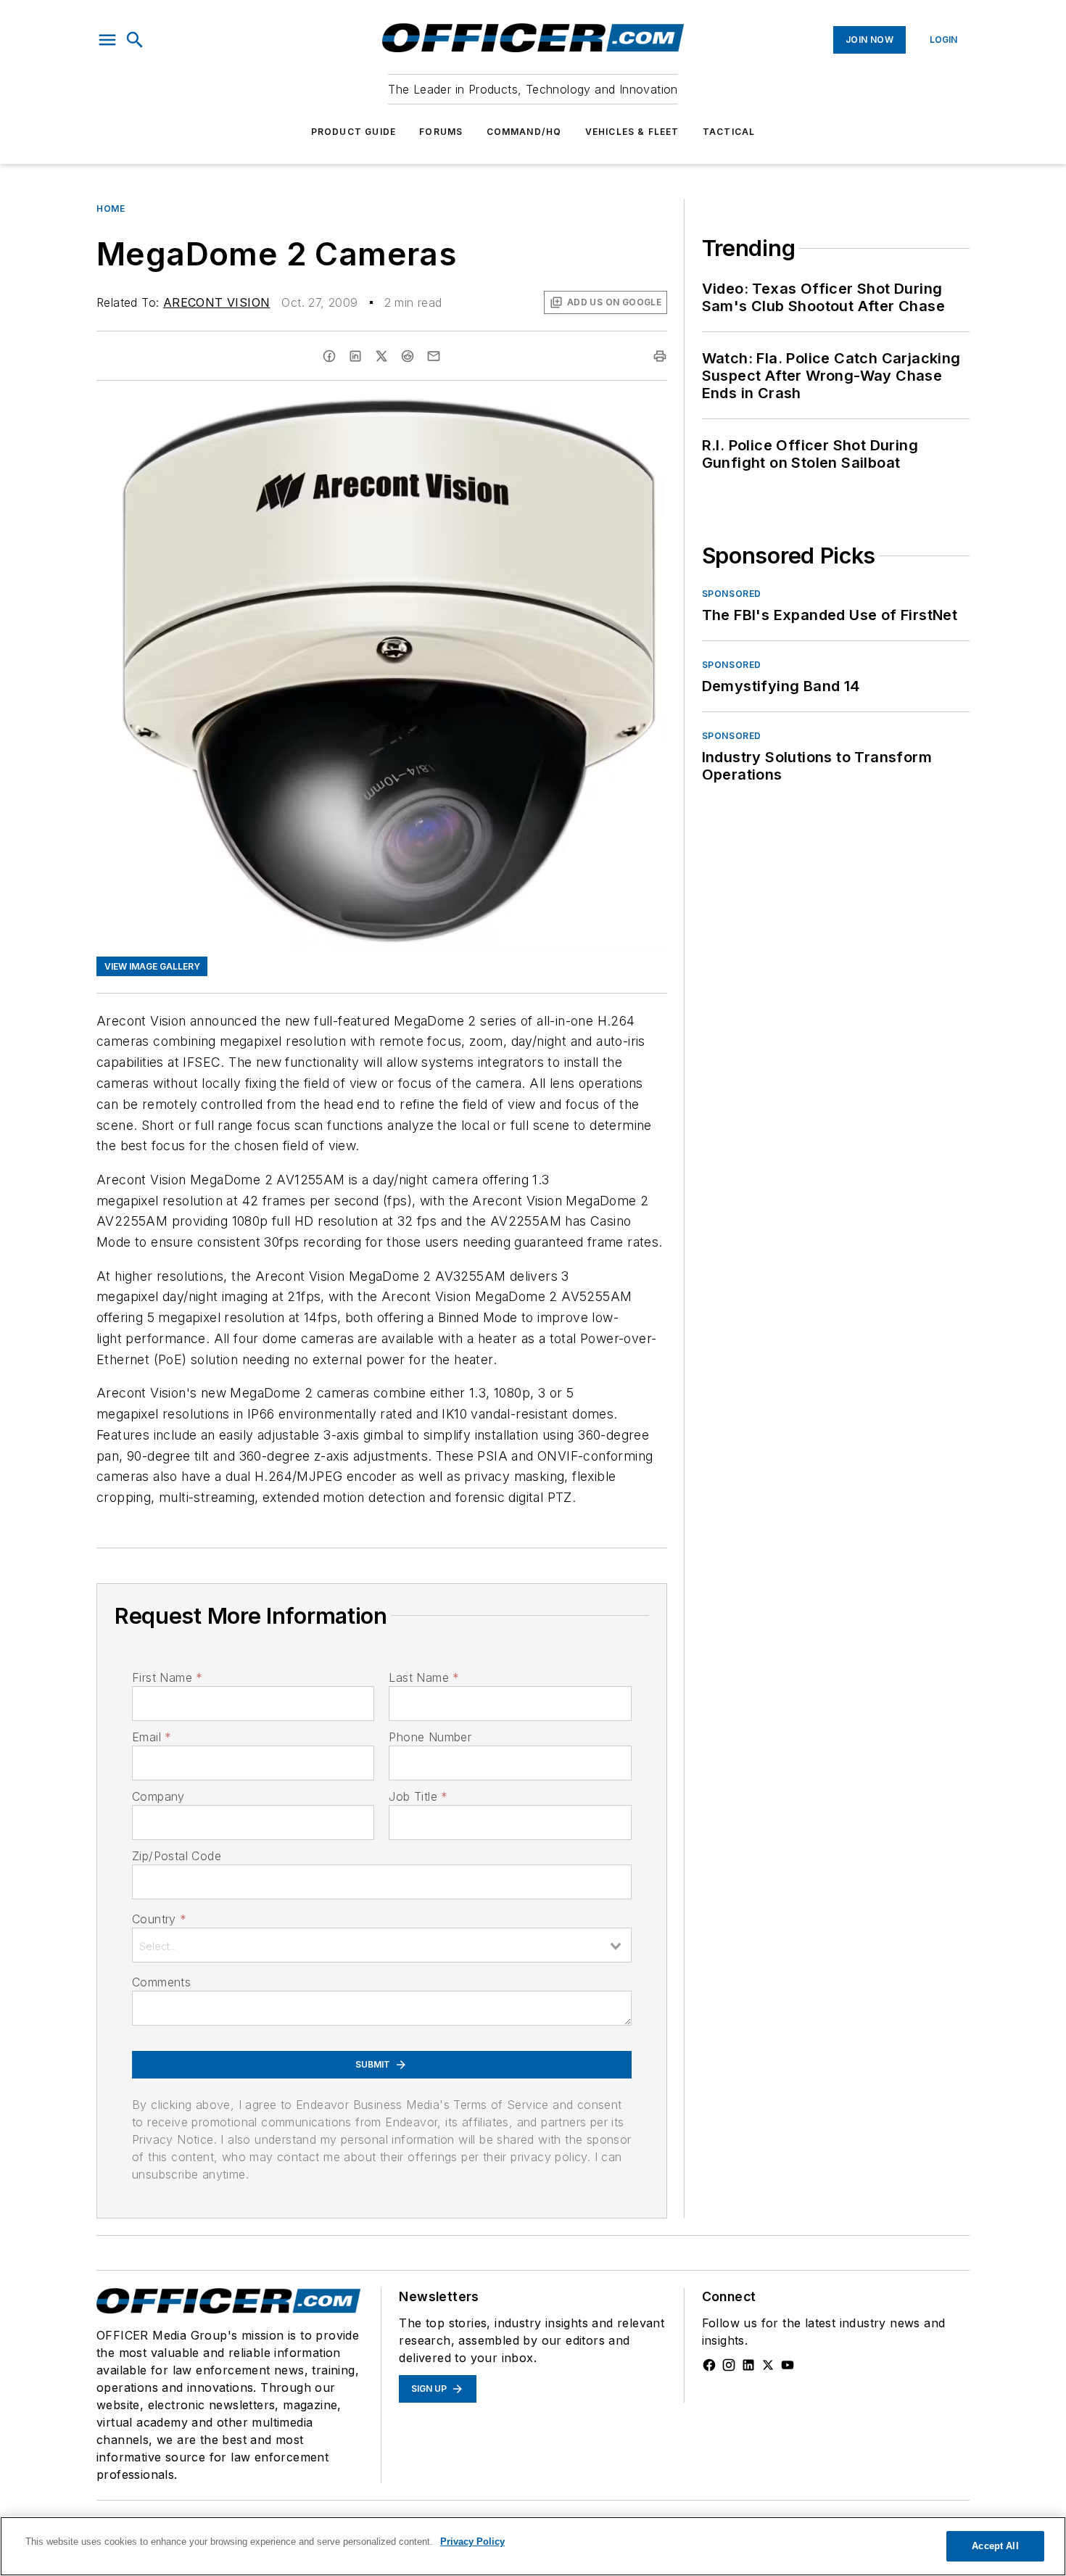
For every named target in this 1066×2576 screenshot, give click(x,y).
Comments (161, 1982)
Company (158, 1796)
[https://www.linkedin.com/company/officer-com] (748, 2365)
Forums (441, 132)
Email (152, 1737)
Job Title (418, 1796)
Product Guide (354, 132)
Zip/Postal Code (177, 1856)
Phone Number (430, 1737)
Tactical (729, 132)
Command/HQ (524, 132)
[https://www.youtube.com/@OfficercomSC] (788, 2365)
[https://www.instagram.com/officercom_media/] (729, 2365)
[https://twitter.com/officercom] (768, 2365)
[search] (135, 40)
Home (111, 209)
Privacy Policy (472, 2542)
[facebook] (329, 356)
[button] (107, 40)
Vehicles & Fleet (632, 132)
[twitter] (381, 356)
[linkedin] (355, 356)
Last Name (424, 1677)
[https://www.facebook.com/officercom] (709, 2365)
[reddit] (408, 356)
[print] (660, 356)
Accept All (995, 2546)
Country (159, 1919)
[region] (533, 2546)
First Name (167, 1677)
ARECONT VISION (217, 302)
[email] (434, 356)
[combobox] (382, 1945)
